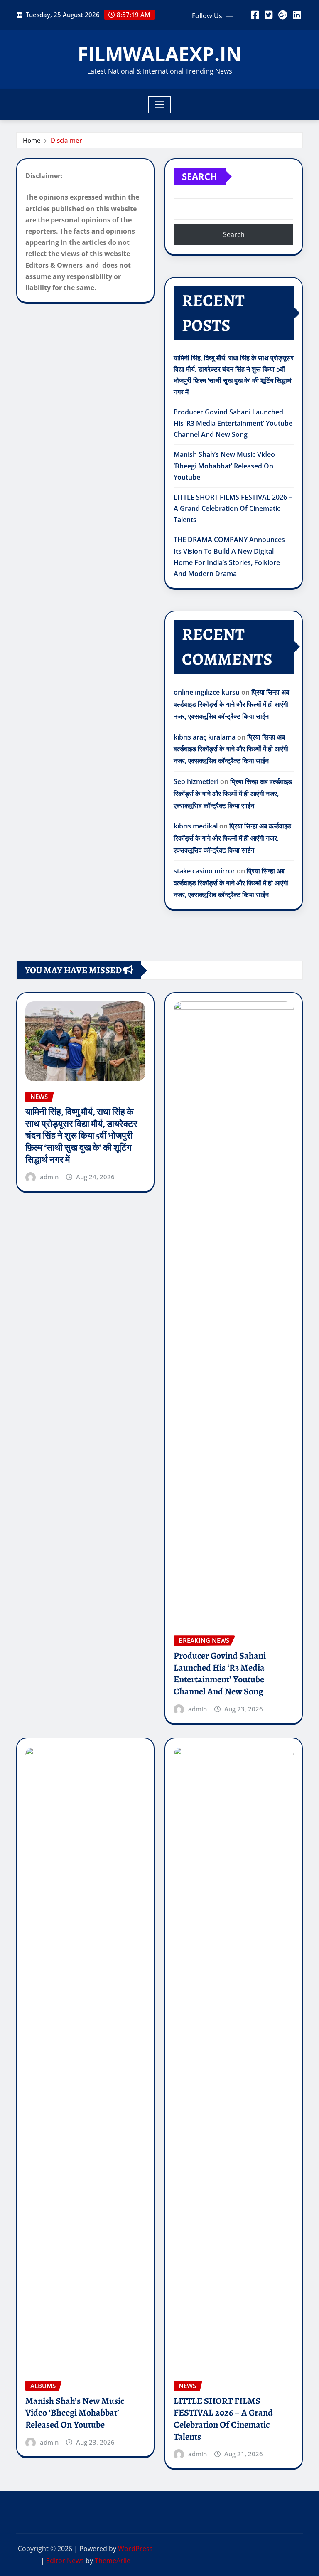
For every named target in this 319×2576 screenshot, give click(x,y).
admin (49, 1177)
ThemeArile (113, 2561)
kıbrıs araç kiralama (205, 737)
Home (32, 140)
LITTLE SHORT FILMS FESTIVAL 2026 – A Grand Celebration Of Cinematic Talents (233, 508)
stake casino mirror (204, 871)
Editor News (65, 2561)
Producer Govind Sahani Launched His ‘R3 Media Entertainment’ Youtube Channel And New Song (233, 423)
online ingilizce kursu (207, 692)
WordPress (135, 2549)
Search (200, 176)
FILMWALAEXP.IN (159, 54)
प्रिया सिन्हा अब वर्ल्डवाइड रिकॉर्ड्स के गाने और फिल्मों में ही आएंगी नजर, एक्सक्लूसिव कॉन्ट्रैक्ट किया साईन (231, 704)
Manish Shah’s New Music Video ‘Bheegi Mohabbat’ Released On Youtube (224, 466)
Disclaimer (66, 140)
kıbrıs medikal (196, 826)
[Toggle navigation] (160, 105)
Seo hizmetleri (196, 781)
